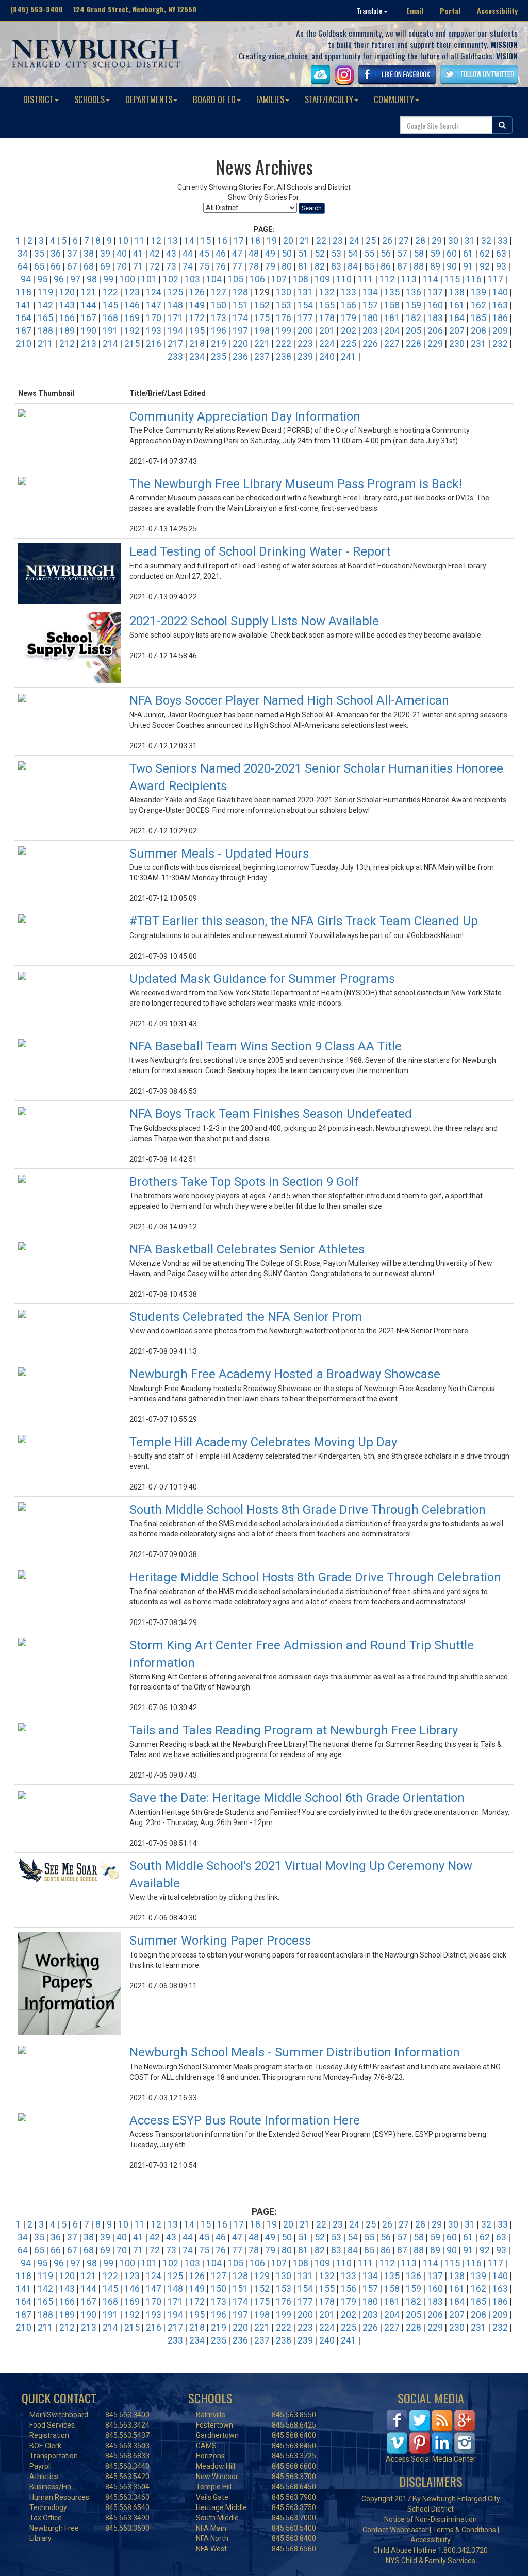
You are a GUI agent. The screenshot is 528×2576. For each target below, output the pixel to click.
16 (222, 241)
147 (154, 305)
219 (219, 344)
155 (327, 305)
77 (237, 266)
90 (452, 266)
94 (26, 279)
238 (284, 357)
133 (349, 292)
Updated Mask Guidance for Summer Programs (262, 979)
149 (197, 305)
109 (322, 279)
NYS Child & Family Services (431, 2561)
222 (284, 344)
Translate (370, 11)
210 (24, 344)
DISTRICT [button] (38, 99)
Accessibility (497, 11)
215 (132, 344)
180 (370, 318)
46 (221, 254)
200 (305, 331)
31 (470, 241)
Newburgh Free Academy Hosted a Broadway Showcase (285, 1374)
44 (188, 254)
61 (468, 254)
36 (56, 254)
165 (45, 318)
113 (409, 279)
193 (154, 331)
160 (435, 305)
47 (237, 254)
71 (138, 266)
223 (305, 344)
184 (457, 318)
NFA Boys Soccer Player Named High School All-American (289, 700)
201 (327, 331)
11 (140, 241)
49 (270, 254)
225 (349, 344)
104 (214, 279)
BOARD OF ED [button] (214, 99)
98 (92, 279)
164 (24, 318)
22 (321, 241)
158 (392, 305)
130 (284, 292)
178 (327, 318)
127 (219, 292)
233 (175, 357)
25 (371, 241)
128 (240, 292)
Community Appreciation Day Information (245, 416)
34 (23, 254)
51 (303, 254)
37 (72, 254)
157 (370, 305)
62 (485, 254)
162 (478, 305)
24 (354, 241)
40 (122, 254)
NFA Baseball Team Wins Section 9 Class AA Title (266, 1046)
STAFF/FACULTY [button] (329, 99)
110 (344, 279)
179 (349, 318)
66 (56, 266)
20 (288, 241)
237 (262, 357)
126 (197, 292)
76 (221, 266)
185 (478, 318)
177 (305, 318)
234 (197, 357)
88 (419, 266)
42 (155, 254)
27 (404, 241)
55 (369, 254)
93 (501, 266)
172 (197, 318)
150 (219, 305)
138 (457, 292)
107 (279, 279)
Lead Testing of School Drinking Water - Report (260, 551)
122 (110, 292)
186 (500, 318)
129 (262, 2276)
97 (75, 279)
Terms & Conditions (464, 2530)
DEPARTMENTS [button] (149, 99)
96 (59, 279)
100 (127, 279)
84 (353, 266)
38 (89, 254)
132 (327, 292)
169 (132, 318)
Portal (450, 11)
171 (175, 318)
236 (240, 357)
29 (437, 241)
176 (284, 318)
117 (496, 279)
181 (392, 318)
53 (336, 254)
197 (240, 331)
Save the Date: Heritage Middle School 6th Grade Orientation (297, 1798)
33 (503, 241)
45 (204, 254)
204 (392, 331)
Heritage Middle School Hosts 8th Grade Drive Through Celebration (315, 1577)
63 (501, 254)
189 (67, 331)
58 (419, 254)
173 (219, 318)
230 (457, 344)
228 (414, 344)
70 (122, 266)
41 (138, 254)
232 (500, 344)
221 (262, 344)
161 (457, 305)
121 (89, 292)
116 (474, 279)
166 (67, 318)
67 (72, 266)
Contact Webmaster (395, 2530)
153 (284, 305)
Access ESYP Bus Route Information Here (245, 2120)
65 (39, 266)
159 (414, 305)
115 (452, 279)
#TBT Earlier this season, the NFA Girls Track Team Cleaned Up (304, 921)
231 (478, 344)
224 (327, 344)
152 (262, 305)
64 (23, 266)
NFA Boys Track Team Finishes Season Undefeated (271, 1114)
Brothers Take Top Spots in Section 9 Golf (244, 1182)
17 (239, 241)
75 (204, 266)
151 (240, 305)
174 (240, 318)
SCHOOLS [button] (89, 99)
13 (173, 241)
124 (154, 292)
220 (240, 344)
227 (392, 344)
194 (175, 331)
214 (110, 344)
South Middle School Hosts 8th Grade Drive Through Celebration (308, 1510)
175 (262, 318)
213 (89, 344)
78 (254, 266)
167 (89, 318)
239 (305, 357)
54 (353, 254)
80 (287, 266)
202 (349, 331)
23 (338, 241)
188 (45, 331)
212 (67, 344)
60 (452, 254)
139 (478, 292)
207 (457, 331)
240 (327, 357)
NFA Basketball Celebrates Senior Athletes (247, 1249)
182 (414, 318)
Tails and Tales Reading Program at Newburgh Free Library (294, 1730)
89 (435, 266)
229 (435, 344)
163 (500, 305)
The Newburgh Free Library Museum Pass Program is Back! (296, 484)
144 (89, 305)
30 (453, 241)
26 (387, 241)
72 (155, 266)
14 (189, 241)
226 (370, 344)
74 (188, 266)
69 (105, 266)
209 (500, 331)
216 (154, 344)
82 (320, 266)
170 (154, 318)
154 (305, 305)
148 (175, 305)
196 (219, 331)
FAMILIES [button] (270, 99)
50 (287, 254)
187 (24, 331)
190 (89, 331)
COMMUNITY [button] (394, 99)
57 (402, 254)
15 (206, 241)
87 (402, 266)
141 (24, 305)
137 (435, 292)
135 (392, 292)
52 (320, 254)
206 (435, 331)
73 (171, 266)
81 (303, 266)
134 (370, 292)
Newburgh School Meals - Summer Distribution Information (295, 2052)
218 (197, 344)
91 (468, 266)
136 (414, 292)
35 (39, 254)
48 (254, 254)
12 (156, 241)
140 (500, 292)
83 (336, 266)
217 (175, 344)
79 (270, 266)
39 (105, 254)
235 (219, 357)
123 (132, 292)
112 (387, 279)
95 (42, 279)
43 (171, 254)
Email (415, 11)
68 (89, 266)
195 (197, 331)
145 (110, 305)
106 (257, 279)
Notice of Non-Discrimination (431, 2519)
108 (301, 279)
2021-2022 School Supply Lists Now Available (254, 621)
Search (312, 208)
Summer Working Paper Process (220, 1941)
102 (171, 279)
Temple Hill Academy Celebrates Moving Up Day (263, 1442)
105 (236, 279)
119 (45, 292)
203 (370, 331)
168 (110, 318)
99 (108, 279)
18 (255, 241)
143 (67, 305)
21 (305, 241)
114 (431, 279)
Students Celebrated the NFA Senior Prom (246, 1317)
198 (262, 331)
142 (45, 305)
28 (420, 241)
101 (149, 279)
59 (435, 254)
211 (45, 344)
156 (349, 305)
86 (386, 266)
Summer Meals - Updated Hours (219, 854)
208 (478, 331)
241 (349, 357)
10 (123, 241)
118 (24, 292)
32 (486, 241)
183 (435, 318)
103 (192, 279)
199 (284, 331)
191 (110, 331)
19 (272, 241)
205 (414, 331)
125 (175, 292)
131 (305, 292)
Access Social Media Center (431, 2459)
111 (366, 279)
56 (386, 254)
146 (132, 305)
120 (67, 292)
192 (132, 331)
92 (485, 266)
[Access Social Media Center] (431, 2431)
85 (369, 266)
